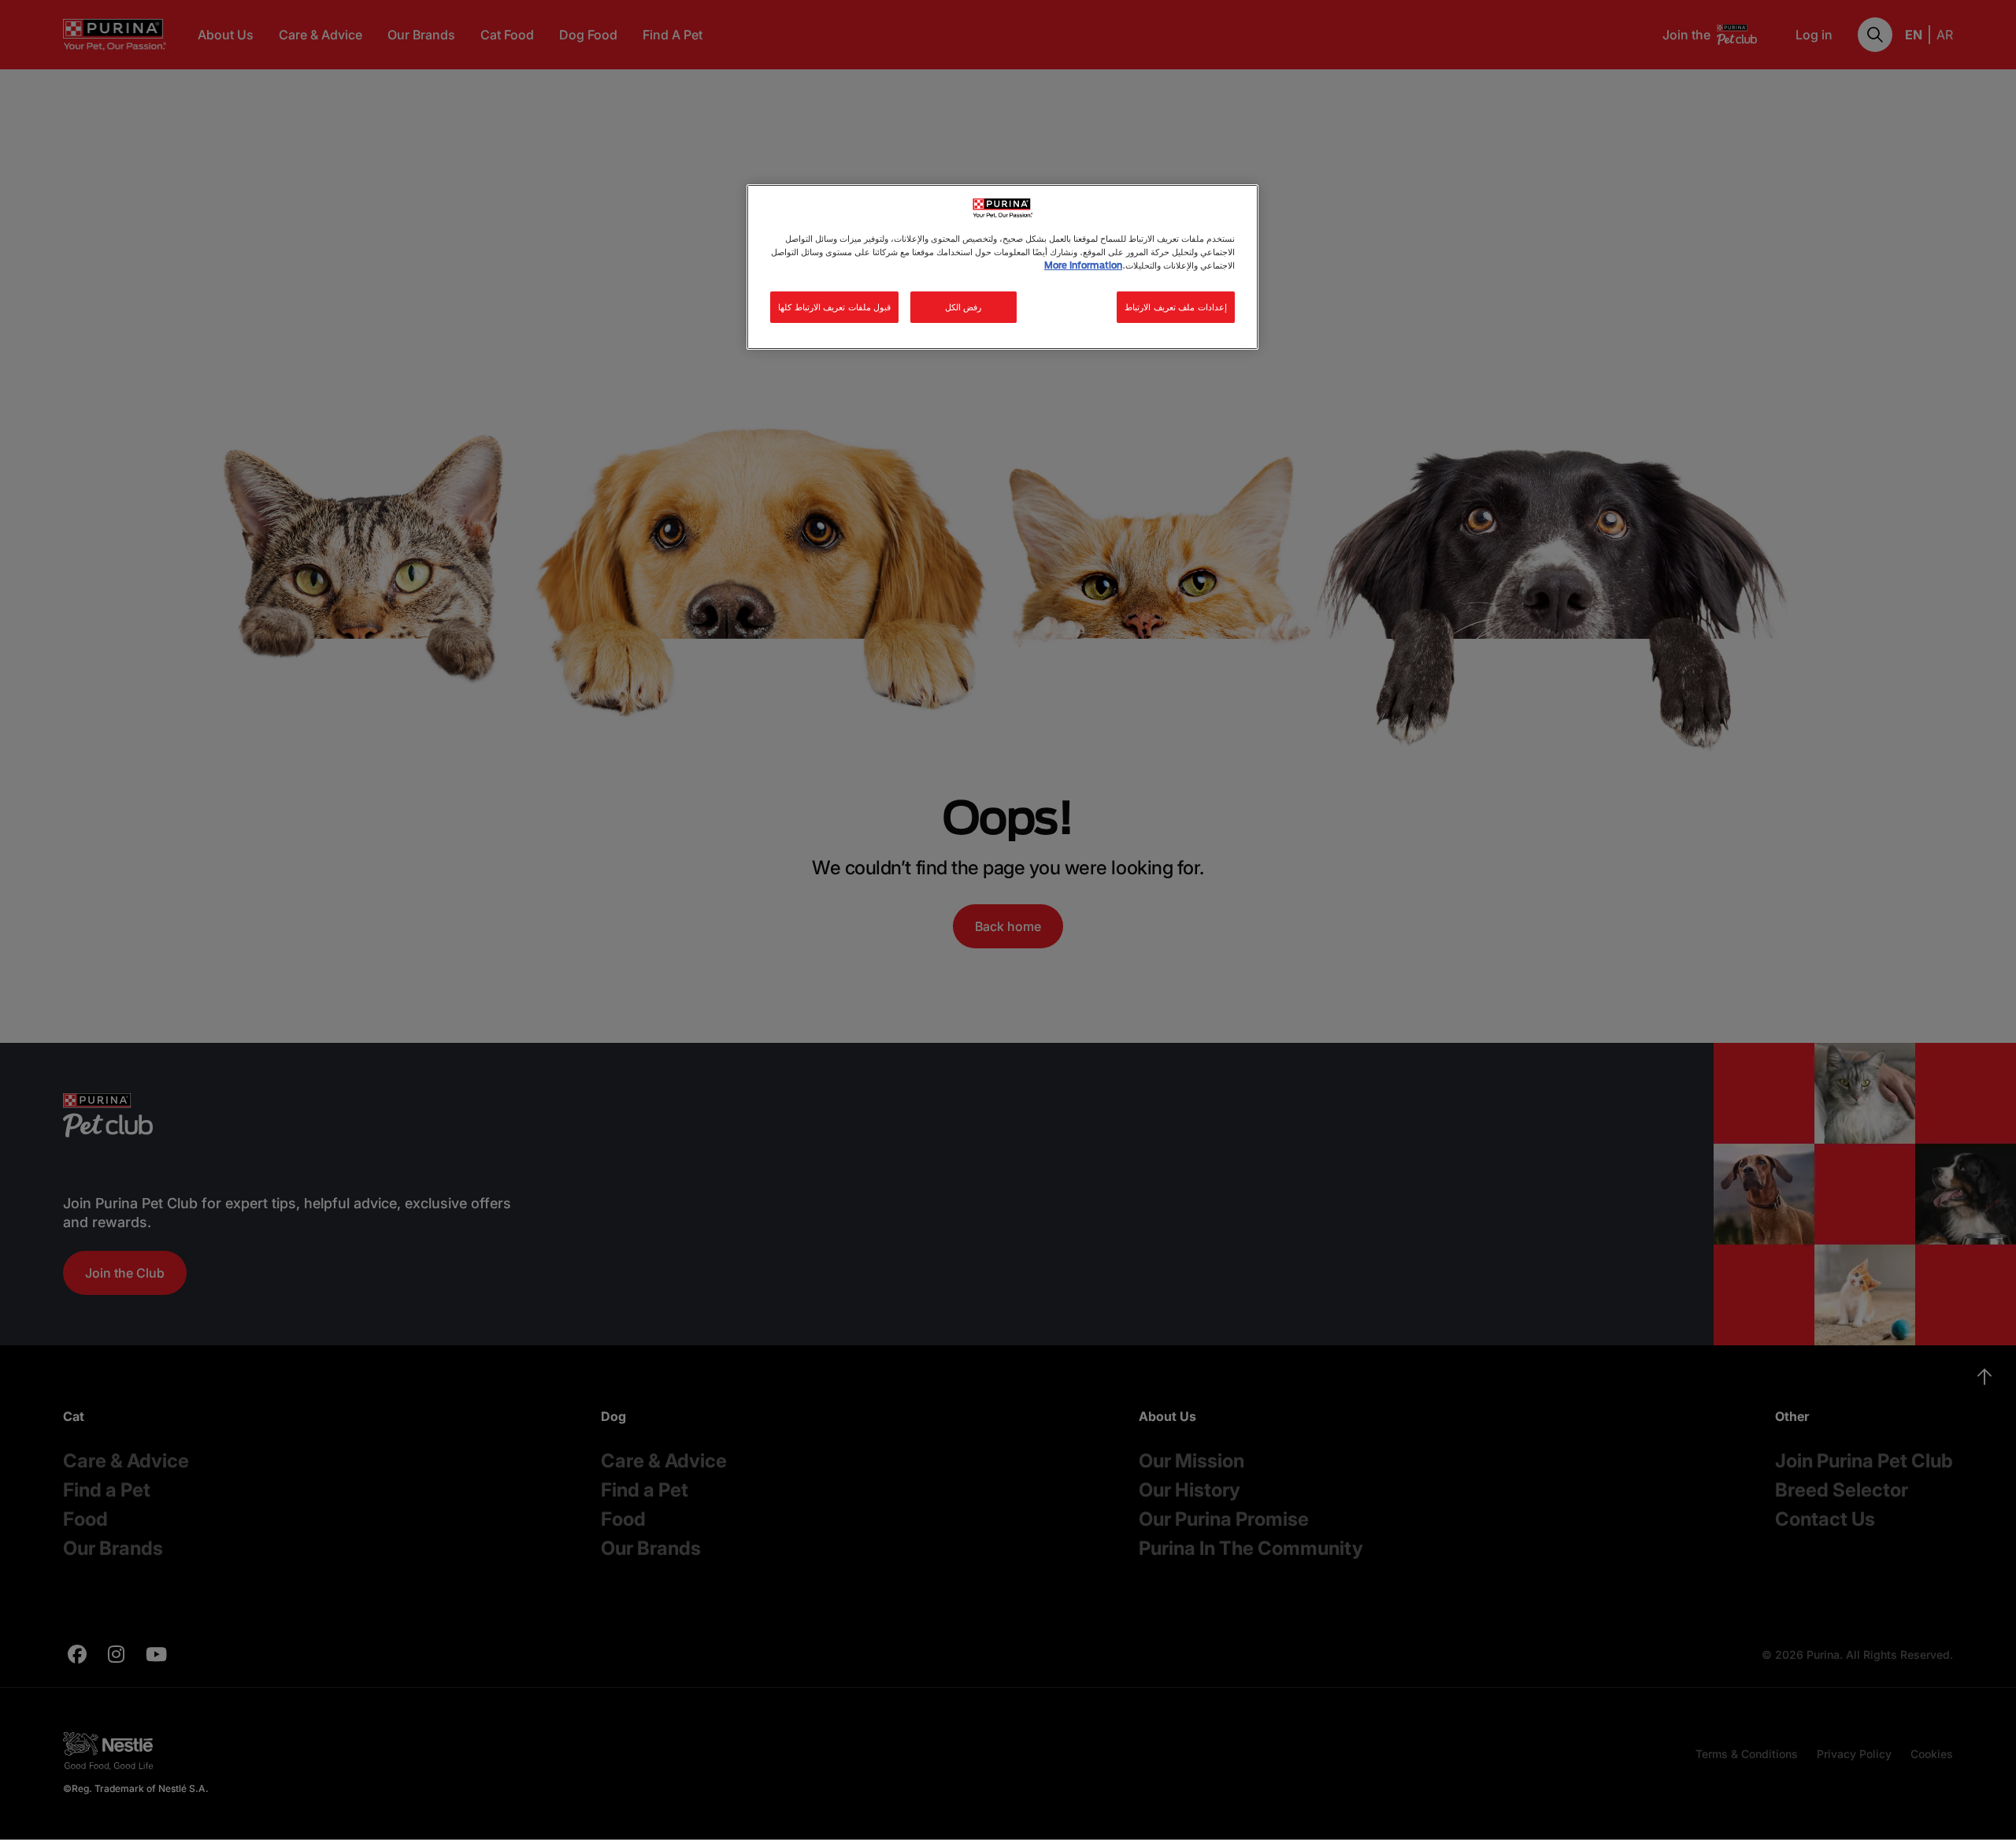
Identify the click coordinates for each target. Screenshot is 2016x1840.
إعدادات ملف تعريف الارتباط (1176, 307)
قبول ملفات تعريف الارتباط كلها (834, 307)
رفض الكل (964, 307)
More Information (1083, 265)
